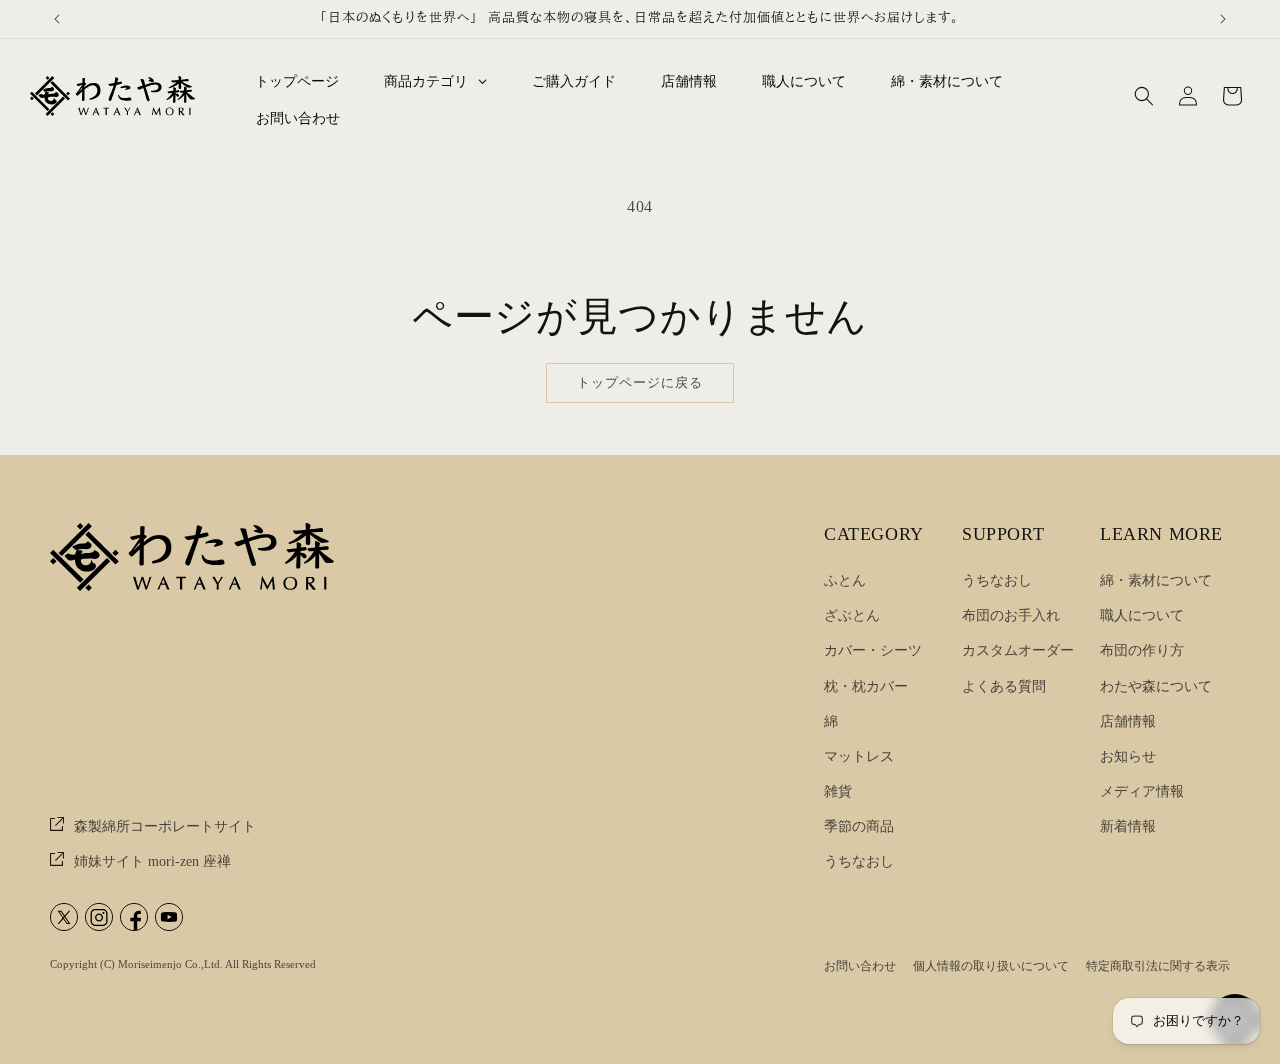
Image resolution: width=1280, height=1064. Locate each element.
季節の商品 (859, 826)
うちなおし (859, 861)
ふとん (845, 580)
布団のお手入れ (1011, 615)
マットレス (859, 756)
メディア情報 (1142, 791)
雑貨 (838, 791)
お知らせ (1128, 756)
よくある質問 (1004, 686)
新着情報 (1128, 826)
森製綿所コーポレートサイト (163, 826)
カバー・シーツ (873, 650)
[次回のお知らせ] (1223, 19)
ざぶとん (852, 615)
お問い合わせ (860, 966)
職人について (1142, 615)
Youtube (169, 917)
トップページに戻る (640, 382)
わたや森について (1156, 686)
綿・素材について (1156, 580)
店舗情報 (1128, 721)
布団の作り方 (1142, 650)
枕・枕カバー (866, 686)
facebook (134, 917)
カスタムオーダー (1018, 650)
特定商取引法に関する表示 (1158, 966)
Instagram (99, 917)
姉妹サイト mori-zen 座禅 (150, 861)
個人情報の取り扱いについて (991, 966)
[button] (1144, 96)
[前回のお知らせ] (57, 19)
